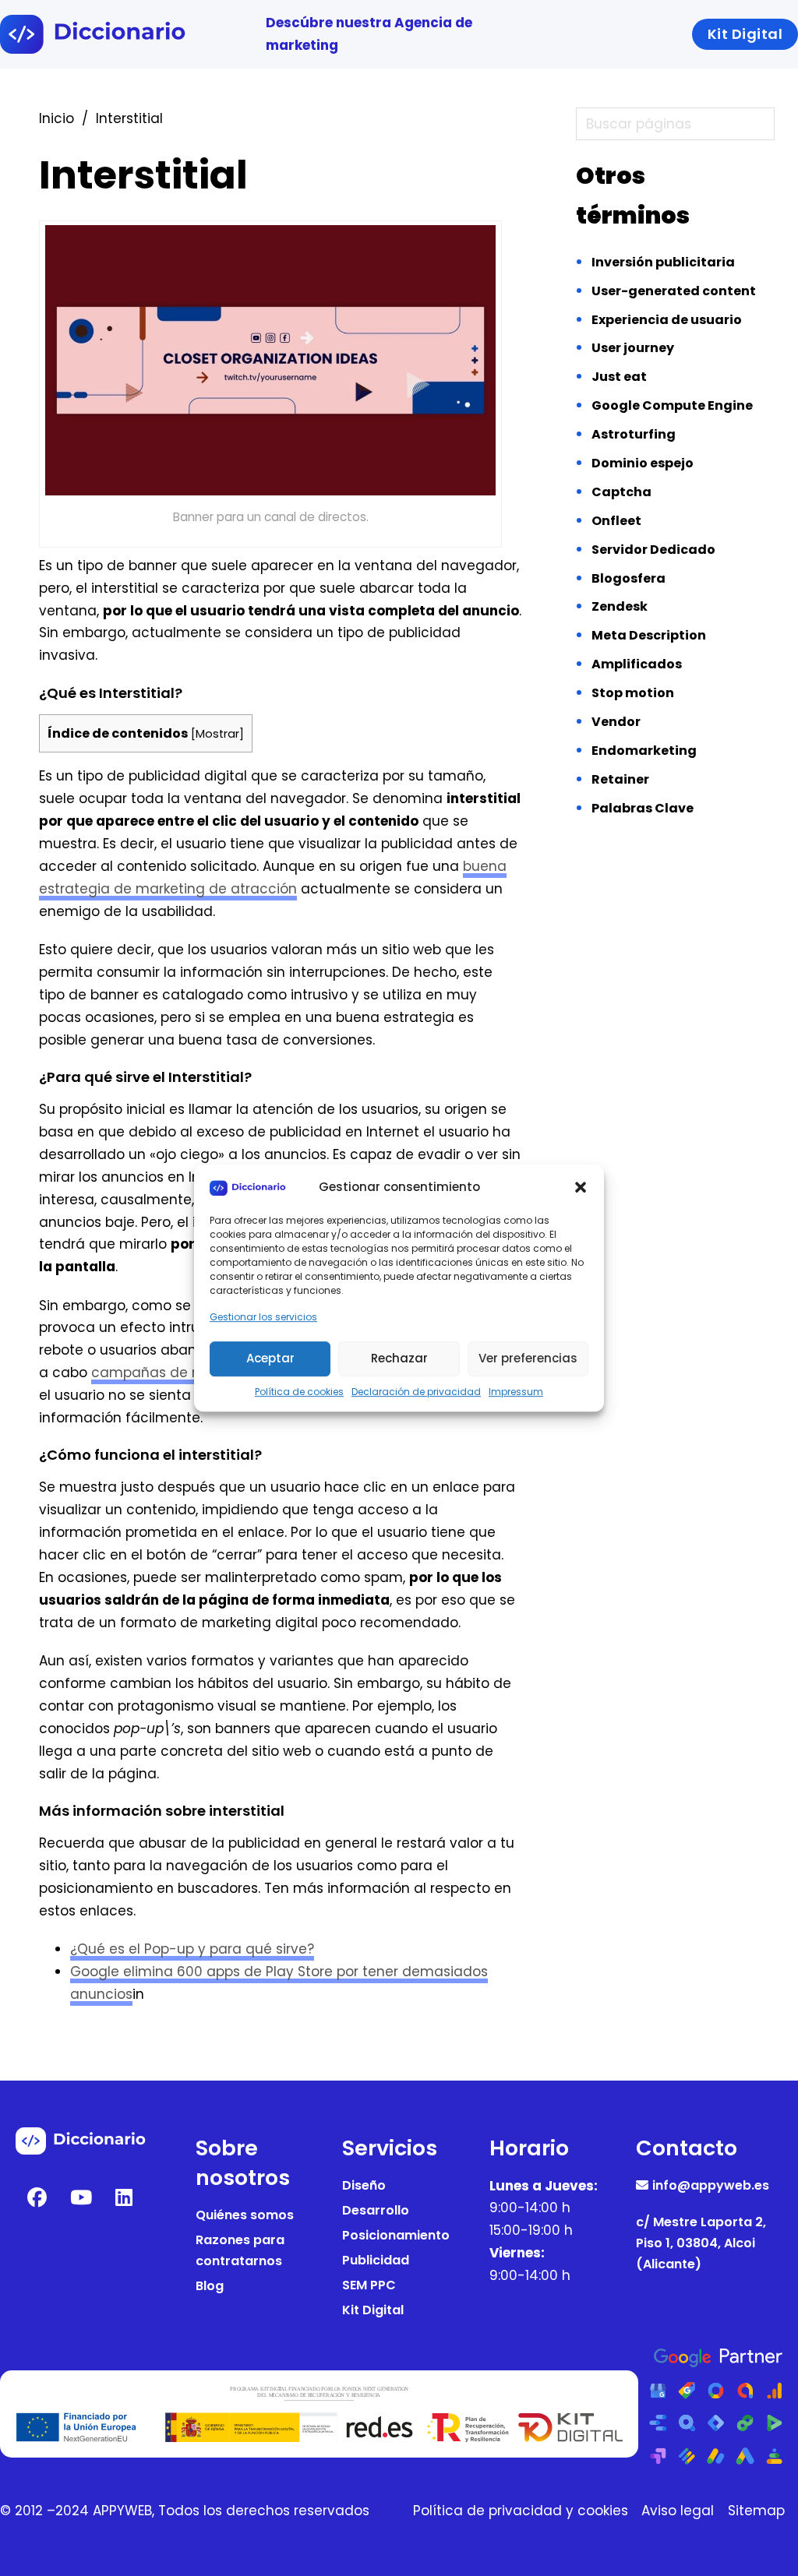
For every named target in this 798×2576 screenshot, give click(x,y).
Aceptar (270, 1358)
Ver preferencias (528, 1358)
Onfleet (616, 521)
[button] (581, 1187)
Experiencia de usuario (667, 320)
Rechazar (399, 1358)
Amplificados (637, 664)
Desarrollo (376, 2210)
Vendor (616, 722)
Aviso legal (678, 2511)
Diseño (364, 2185)
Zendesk (620, 606)
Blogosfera (629, 578)
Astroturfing (634, 434)
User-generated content (674, 291)
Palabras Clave (643, 808)
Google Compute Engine (672, 405)
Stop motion (633, 693)
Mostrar (217, 734)
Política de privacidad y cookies (521, 2511)
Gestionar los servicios (263, 1318)
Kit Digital (373, 2310)
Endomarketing (644, 751)
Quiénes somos (245, 2215)
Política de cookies (299, 1392)
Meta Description (649, 635)
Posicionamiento (396, 2235)
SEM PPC (369, 2285)
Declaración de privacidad (416, 1392)
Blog (210, 2286)
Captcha (621, 492)
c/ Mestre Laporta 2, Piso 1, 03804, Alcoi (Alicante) (701, 2243)
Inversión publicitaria (663, 262)
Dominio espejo (643, 463)
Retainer (620, 779)
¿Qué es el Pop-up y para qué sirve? (192, 1949)
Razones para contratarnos (240, 2250)
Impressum (516, 1392)
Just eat (619, 377)
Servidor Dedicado (653, 550)
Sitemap (756, 2511)
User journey (633, 348)
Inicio (56, 118)
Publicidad (376, 2260)
